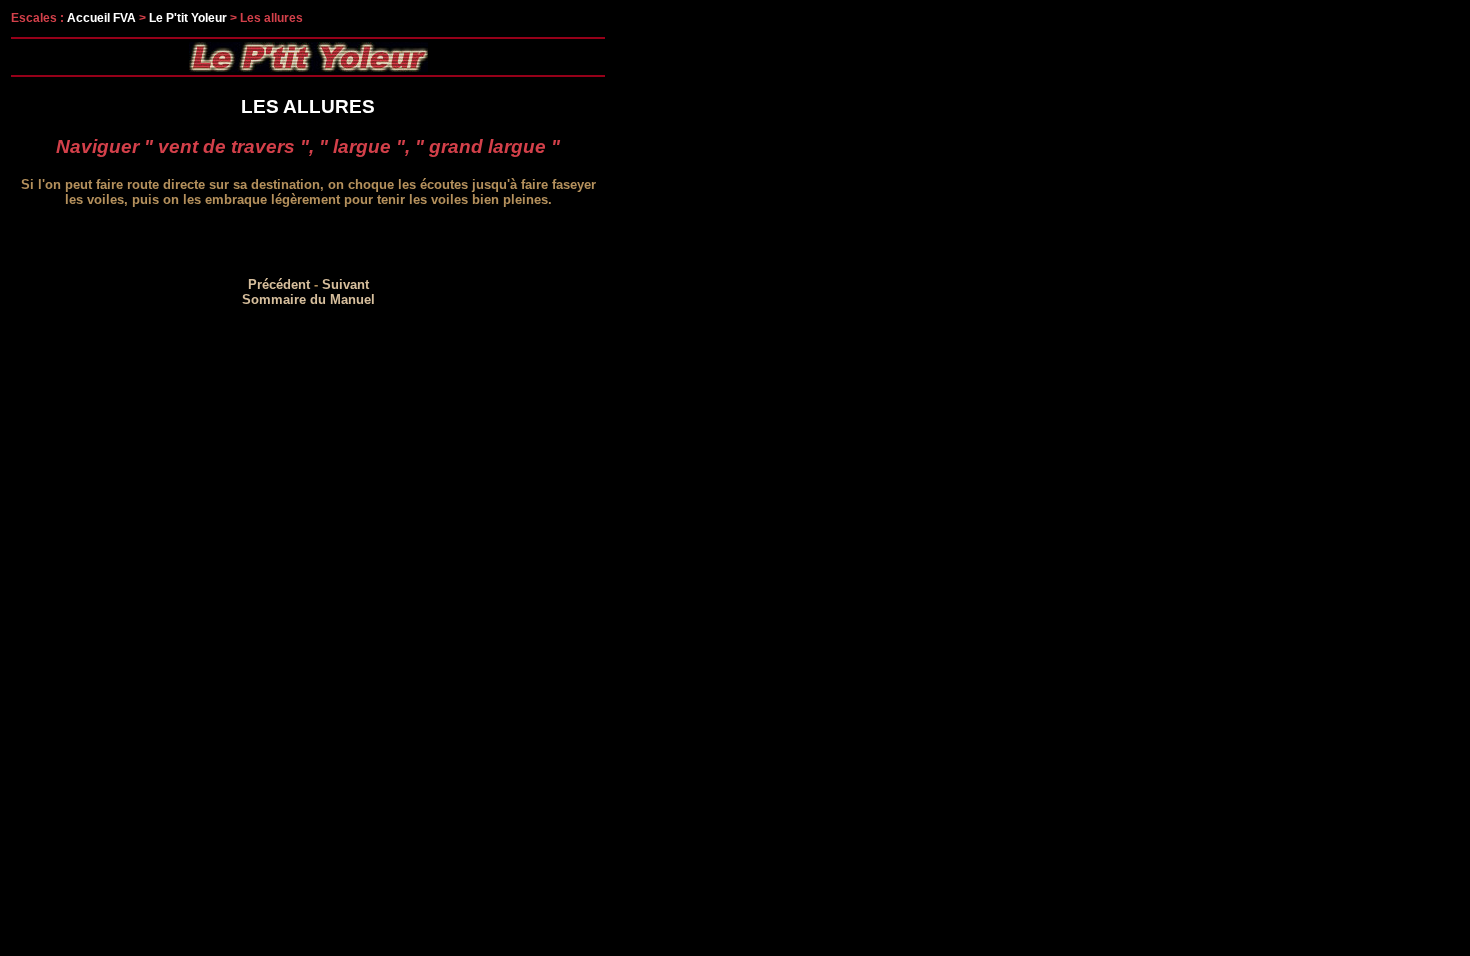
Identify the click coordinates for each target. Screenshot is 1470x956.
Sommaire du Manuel (308, 299)
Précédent (279, 284)
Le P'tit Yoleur (188, 18)
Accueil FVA (101, 18)
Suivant (345, 284)
